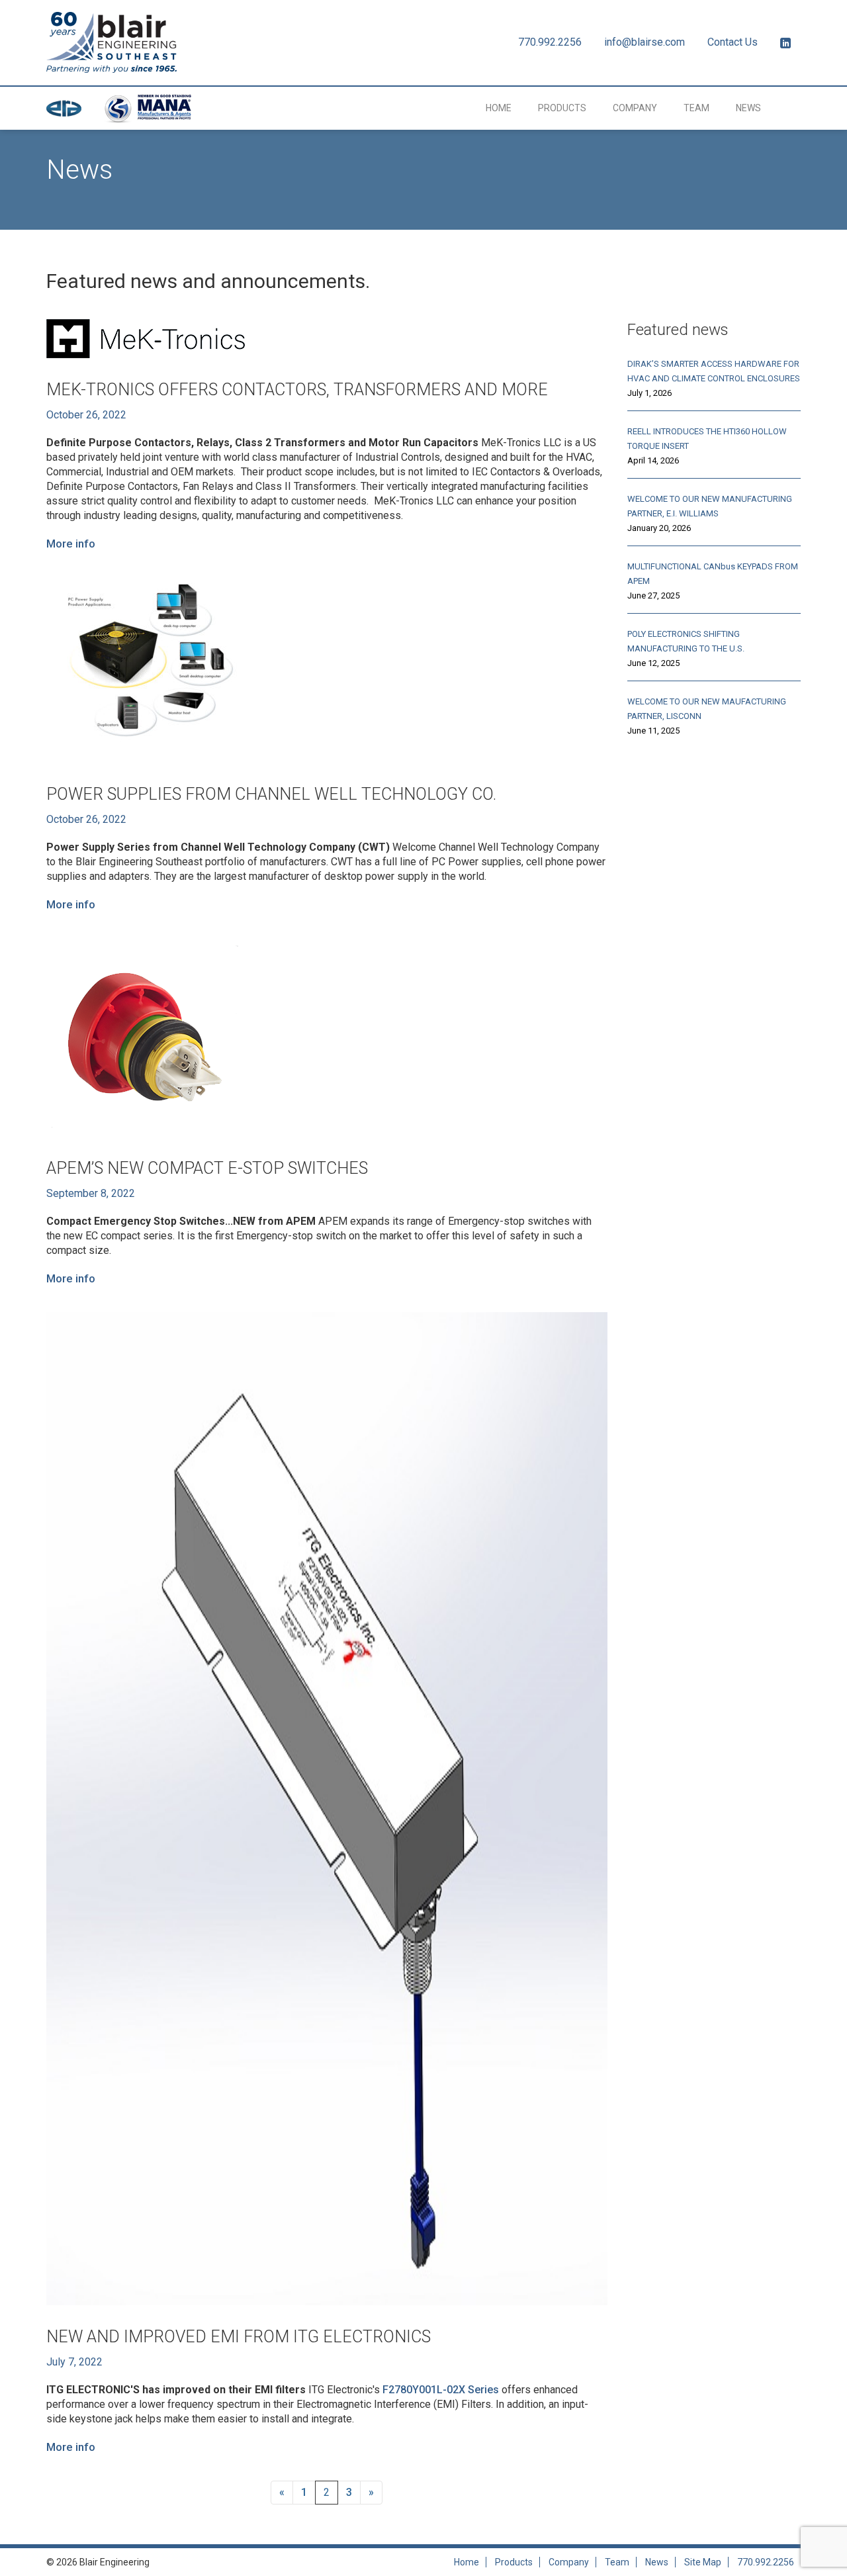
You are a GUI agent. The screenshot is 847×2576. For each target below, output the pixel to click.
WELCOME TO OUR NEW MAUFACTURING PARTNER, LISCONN (707, 709)
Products (562, 108)
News (748, 108)
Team (696, 108)
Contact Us (733, 42)
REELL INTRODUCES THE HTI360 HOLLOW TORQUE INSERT (707, 439)
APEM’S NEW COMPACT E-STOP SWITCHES (207, 1168)
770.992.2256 (550, 42)
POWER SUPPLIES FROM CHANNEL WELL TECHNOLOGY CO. (271, 794)
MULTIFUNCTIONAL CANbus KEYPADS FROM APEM (713, 574)
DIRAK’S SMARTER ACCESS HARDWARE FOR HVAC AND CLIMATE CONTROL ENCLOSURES (714, 371)
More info (71, 544)
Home (499, 108)
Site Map (703, 2562)
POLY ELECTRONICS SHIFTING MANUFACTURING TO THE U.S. (686, 641)
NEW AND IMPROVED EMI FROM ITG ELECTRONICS (239, 2337)
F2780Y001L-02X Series (441, 2390)
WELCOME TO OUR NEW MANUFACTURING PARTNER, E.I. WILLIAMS (710, 506)
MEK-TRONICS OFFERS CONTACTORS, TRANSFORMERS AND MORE (297, 390)
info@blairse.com (645, 42)
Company (635, 108)
